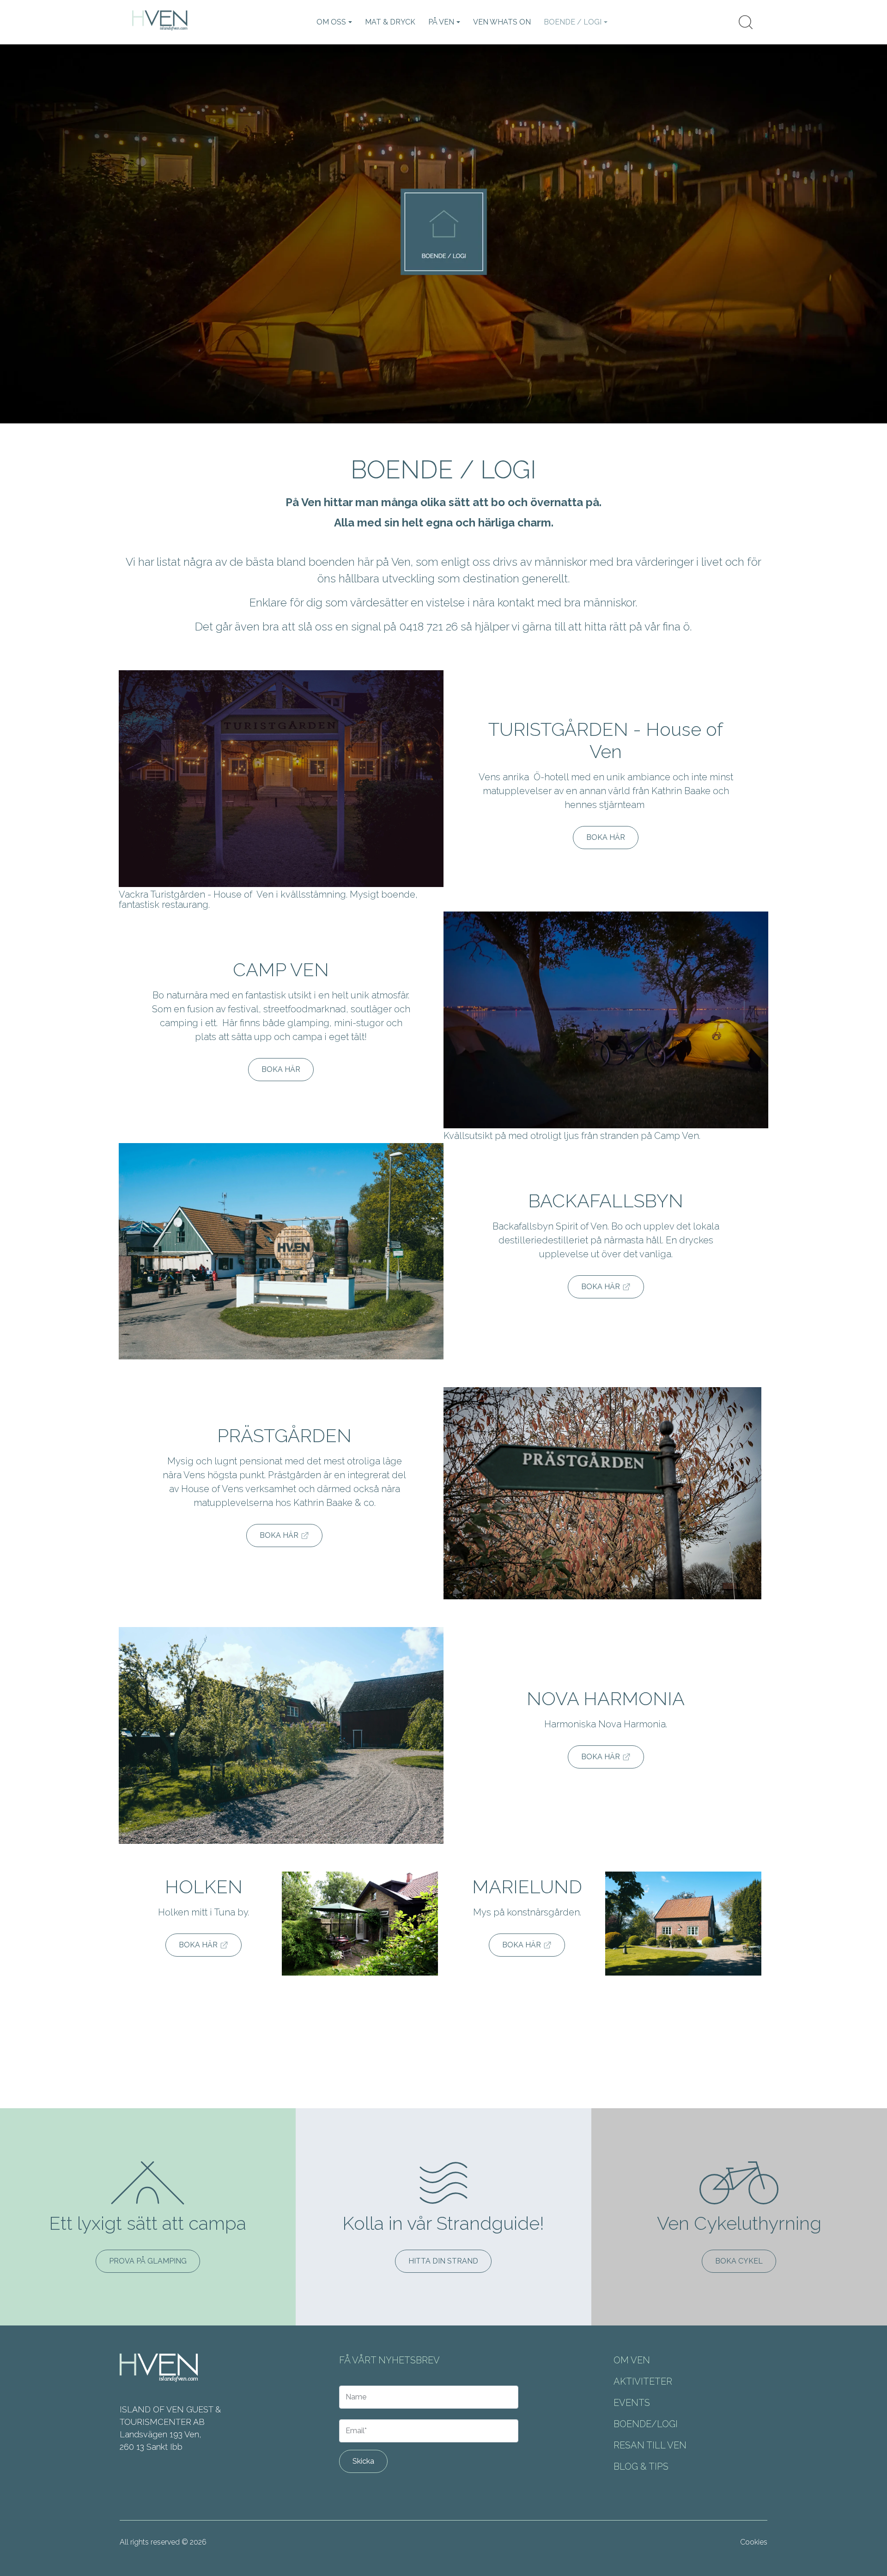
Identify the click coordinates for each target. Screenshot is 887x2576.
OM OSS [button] (331, 22)
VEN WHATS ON (502, 22)
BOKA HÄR (606, 837)
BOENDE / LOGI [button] (573, 22)
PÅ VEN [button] (441, 22)
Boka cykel (739, 2261)
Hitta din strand (443, 2261)
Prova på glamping (148, 2261)
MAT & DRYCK (390, 22)
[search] (746, 22)
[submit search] (746, 22)
